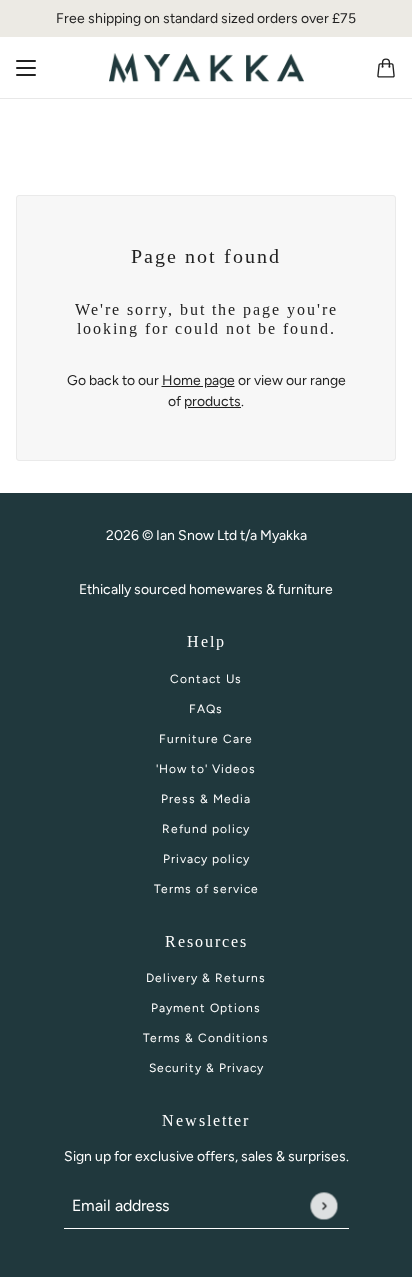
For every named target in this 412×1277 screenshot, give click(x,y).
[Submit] (323, 1205)
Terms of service (206, 889)
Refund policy (206, 829)
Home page (198, 380)
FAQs (206, 709)
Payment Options (206, 1008)
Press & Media (206, 799)
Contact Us (206, 679)
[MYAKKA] (206, 68)
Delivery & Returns (206, 978)
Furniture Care (206, 739)
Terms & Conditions (206, 1038)
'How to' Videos (206, 769)
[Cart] (386, 68)
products (212, 401)
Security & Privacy (206, 1068)
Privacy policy (206, 859)
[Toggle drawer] (26, 68)
